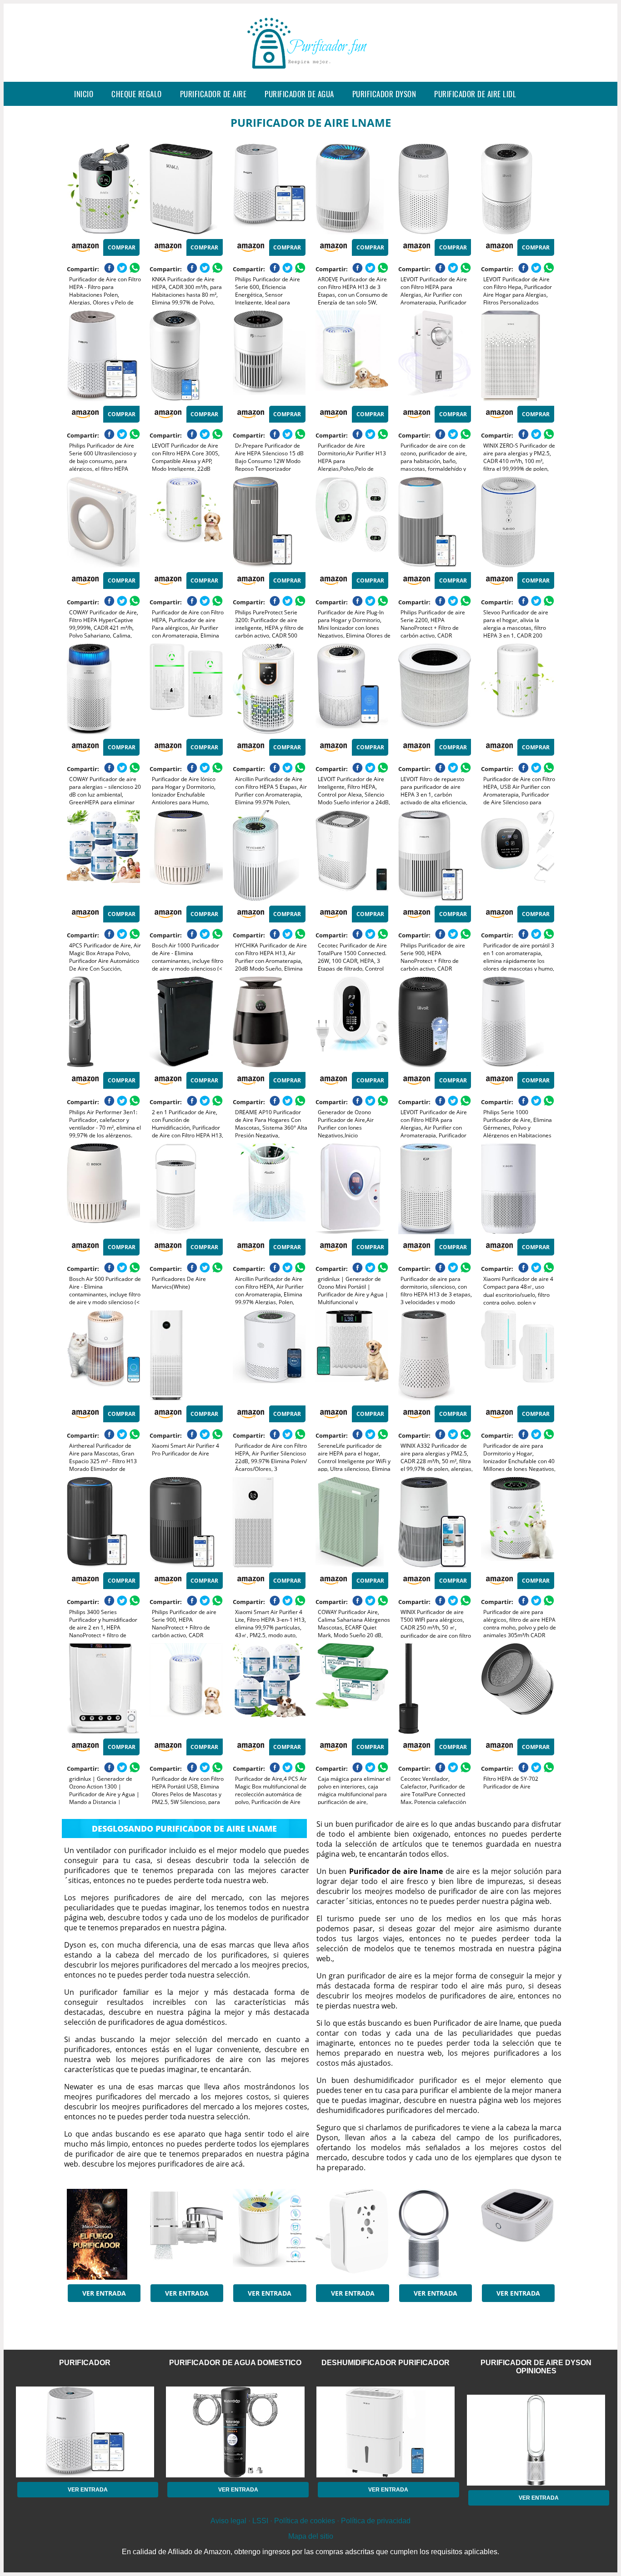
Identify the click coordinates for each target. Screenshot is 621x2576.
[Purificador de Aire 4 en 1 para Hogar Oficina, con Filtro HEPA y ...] (269, 2234)
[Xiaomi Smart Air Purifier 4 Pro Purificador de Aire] (186, 1355)
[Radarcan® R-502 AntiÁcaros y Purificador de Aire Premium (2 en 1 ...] (352, 2234)
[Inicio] (310, 75)
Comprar (122, 247)
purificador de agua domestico (235, 2363)
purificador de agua (299, 94)
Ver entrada (104, 2293)
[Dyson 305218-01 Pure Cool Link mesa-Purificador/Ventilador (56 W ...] (435, 2234)
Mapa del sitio (311, 2536)
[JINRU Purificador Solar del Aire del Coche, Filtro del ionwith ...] (517, 2234)
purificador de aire (213, 94)
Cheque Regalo (137, 94)
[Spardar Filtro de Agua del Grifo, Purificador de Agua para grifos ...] (186, 2234)
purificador (85, 2363)
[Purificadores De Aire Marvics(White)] (186, 1189)
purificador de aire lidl (475, 94)
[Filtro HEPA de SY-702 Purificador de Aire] (517, 1689)
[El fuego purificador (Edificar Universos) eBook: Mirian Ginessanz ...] (103, 2234)
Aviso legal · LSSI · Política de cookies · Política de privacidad (310, 2521)
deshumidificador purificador (386, 2363)
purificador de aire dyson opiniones (536, 2367)
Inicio (84, 94)
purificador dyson (384, 94)
